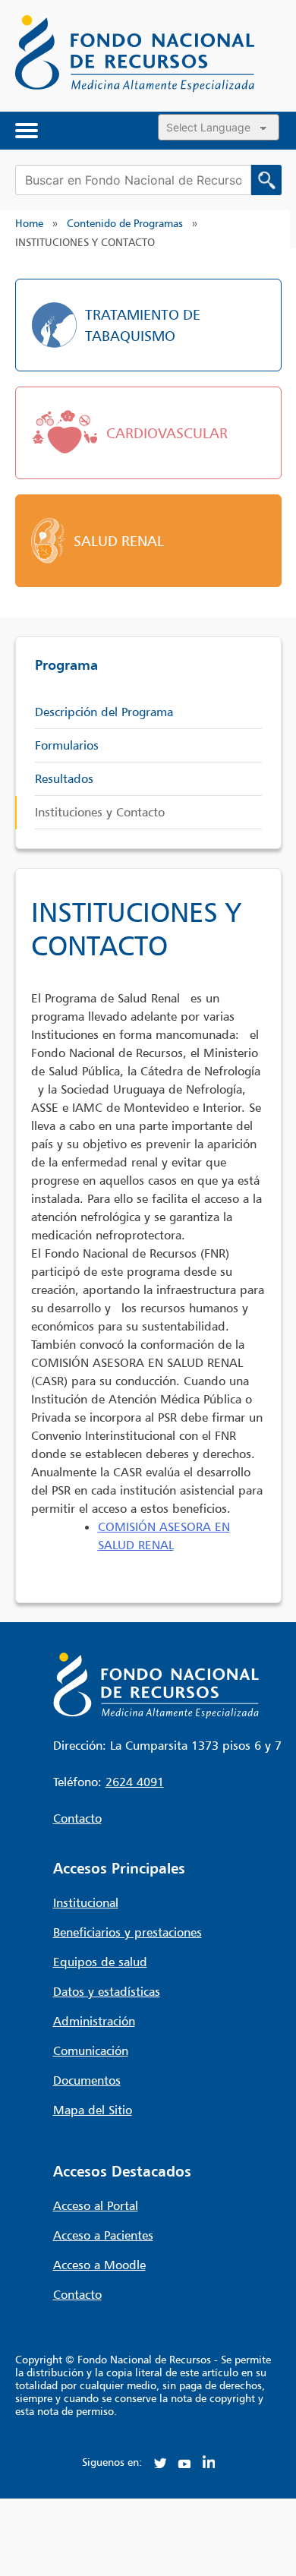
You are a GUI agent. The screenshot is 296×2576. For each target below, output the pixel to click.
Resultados (64, 778)
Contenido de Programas (125, 223)
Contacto (77, 1818)
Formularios (67, 745)
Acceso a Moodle (99, 2265)
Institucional (86, 1902)
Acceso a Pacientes (103, 2235)
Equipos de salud (100, 1962)
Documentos (87, 2080)
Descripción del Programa (104, 712)
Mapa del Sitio (93, 2110)
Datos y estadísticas (107, 1991)
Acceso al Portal (96, 2205)
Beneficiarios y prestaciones (128, 1932)
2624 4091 (135, 1782)
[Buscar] (266, 180)
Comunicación (91, 2050)
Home (29, 223)
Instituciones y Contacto (100, 812)
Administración (94, 2021)
